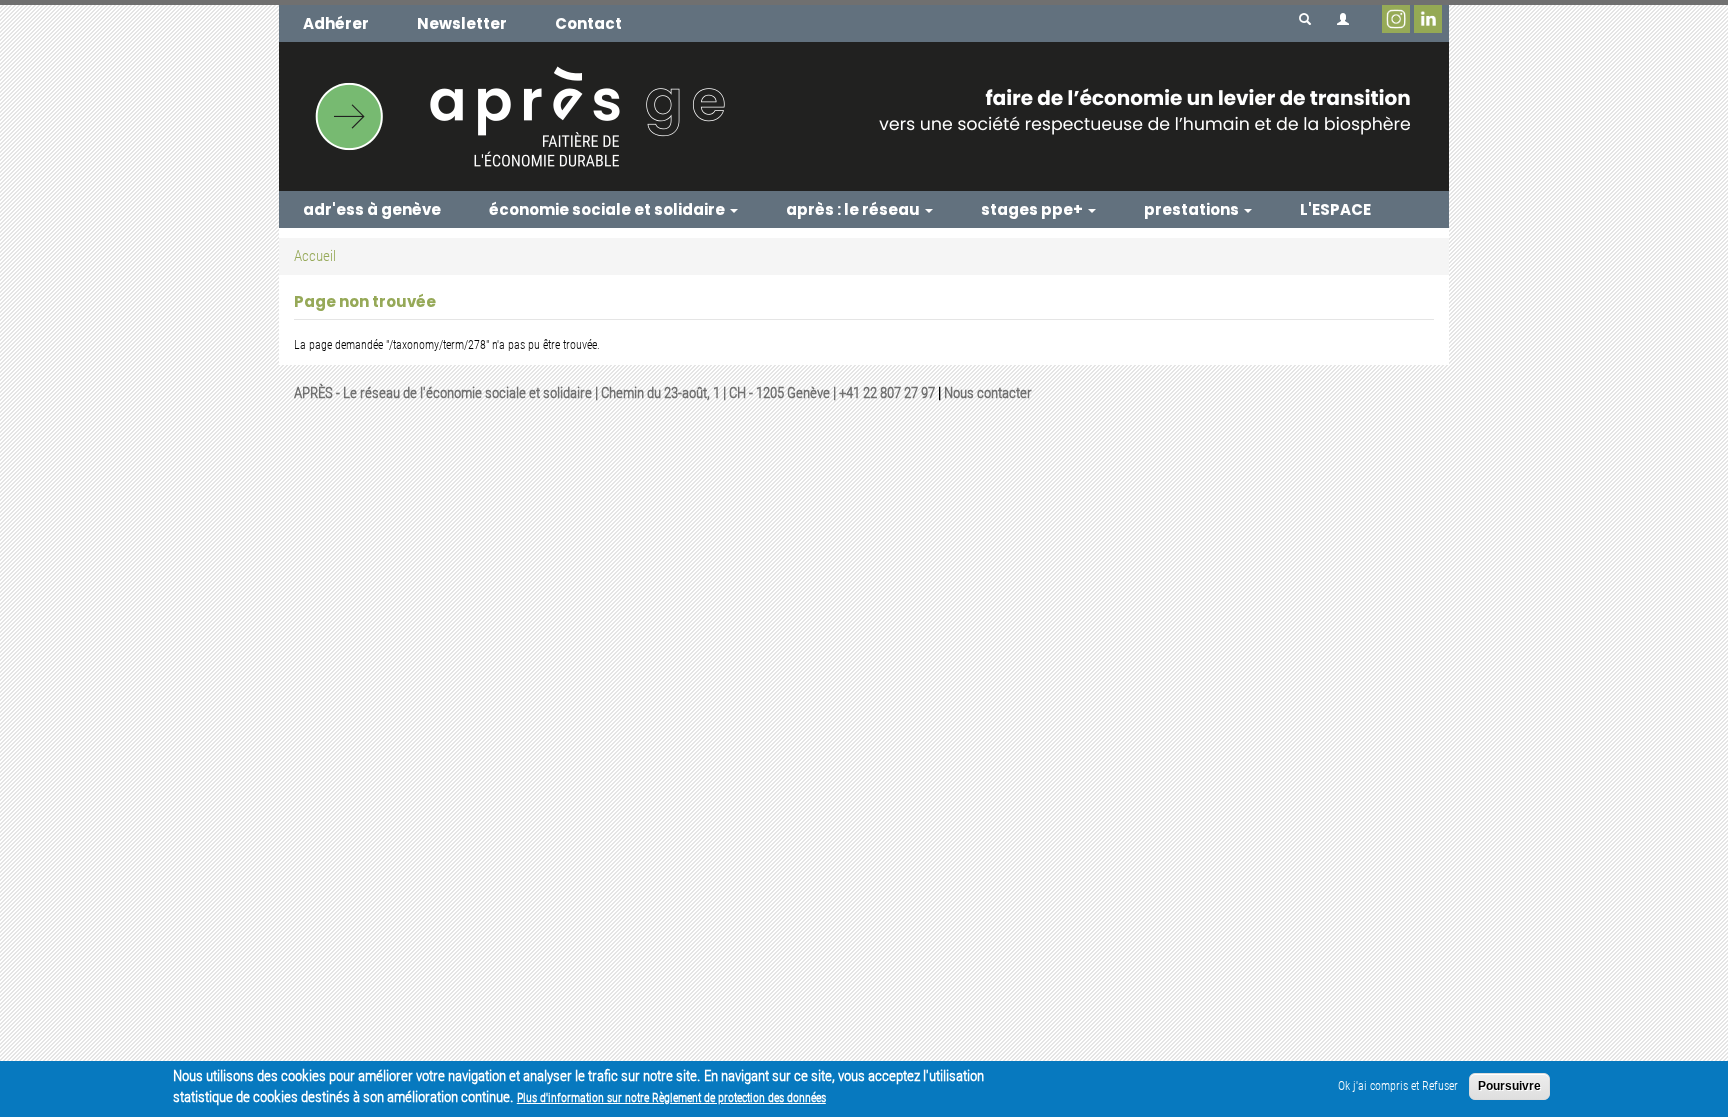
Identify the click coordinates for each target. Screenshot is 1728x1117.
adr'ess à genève (372, 209)
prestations (1193, 209)
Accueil (315, 256)
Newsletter (462, 23)
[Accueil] (864, 116)
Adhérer (336, 23)
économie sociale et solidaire (608, 209)
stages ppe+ (1033, 209)
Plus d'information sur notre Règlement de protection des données (671, 1098)
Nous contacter (988, 393)
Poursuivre (1509, 1086)
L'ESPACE (1335, 209)
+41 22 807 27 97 (887, 393)
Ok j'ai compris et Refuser (1398, 1086)
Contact (588, 23)
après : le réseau (854, 209)
